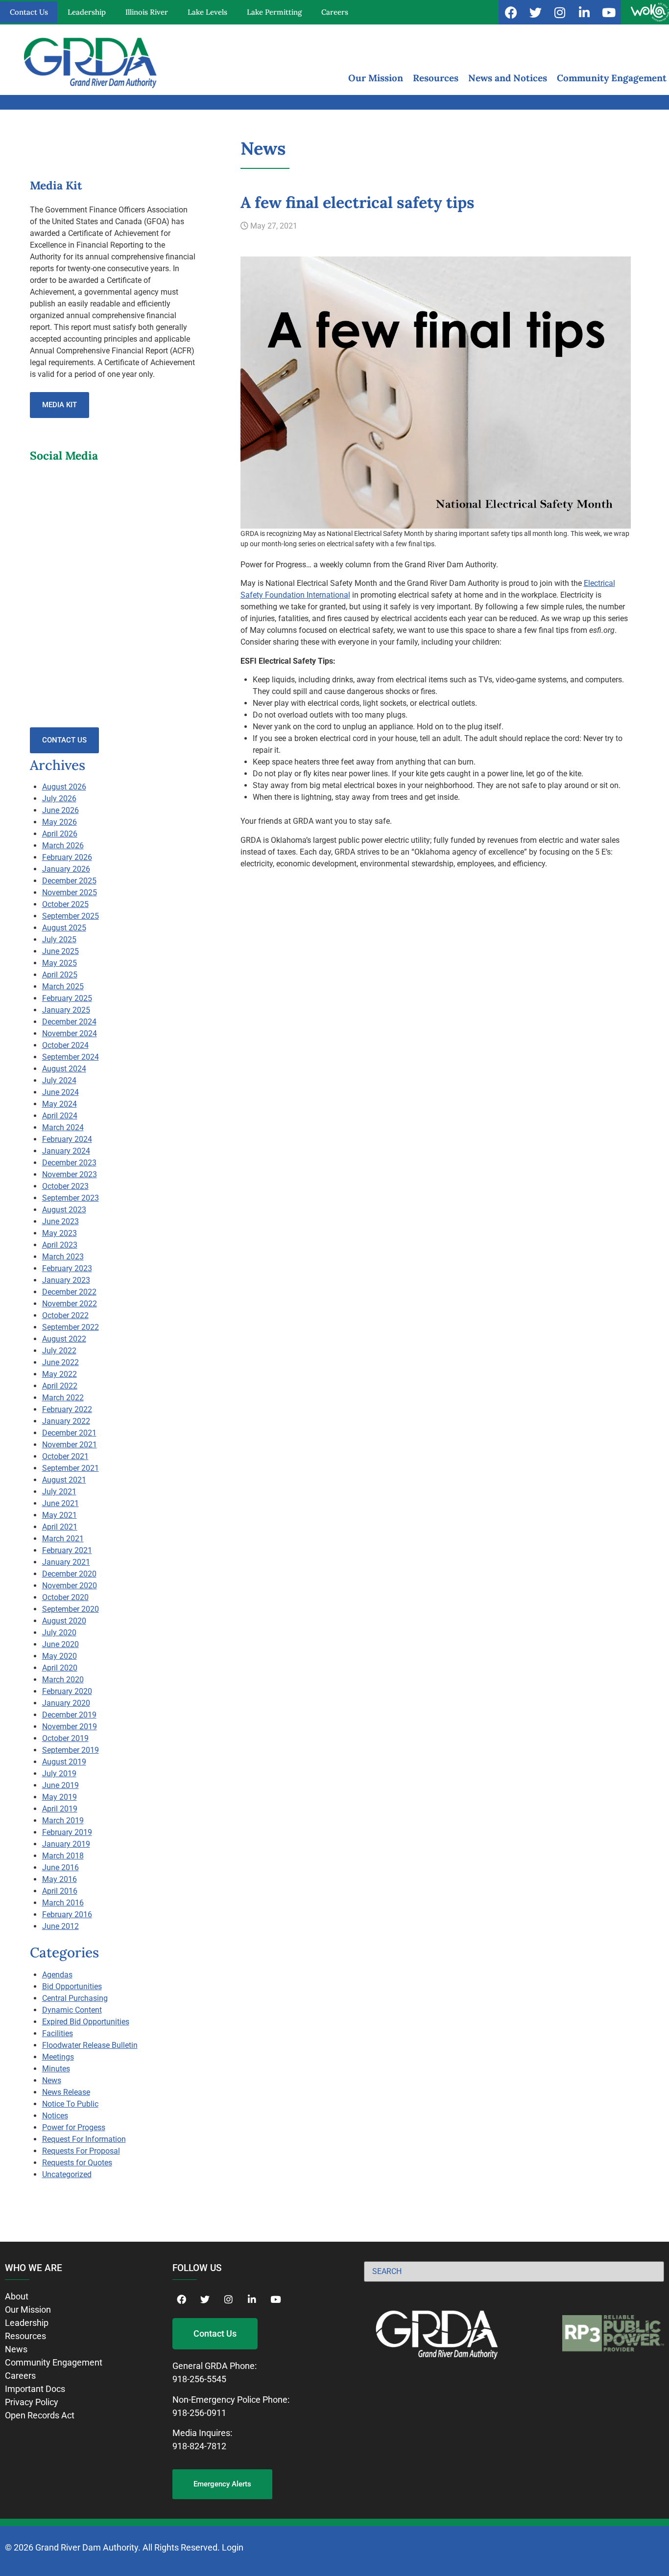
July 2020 (59, 1633)
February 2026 (67, 857)
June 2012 (60, 1926)
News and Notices (508, 78)
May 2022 (60, 1374)
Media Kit (60, 405)
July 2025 (59, 940)
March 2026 (63, 846)
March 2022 (63, 1398)
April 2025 (60, 975)
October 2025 (65, 904)
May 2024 (60, 1104)
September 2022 (71, 1327)
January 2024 (66, 1151)
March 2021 (63, 1539)
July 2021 (59, 1492)
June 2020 (60, 1644)
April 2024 (60, 1116)
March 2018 (63, 1856)
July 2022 (59, 1351)
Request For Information (84, 2139)
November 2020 (70, 1586)
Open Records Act (40, 2415)
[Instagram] (560, 12)
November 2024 (70, 1033)
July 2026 (59, 799)
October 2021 (65, 1456)
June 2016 (60, 1868)
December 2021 (69, 1433)
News (52, 2080)
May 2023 (60, 1233)
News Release (66, 2092)
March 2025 (63, 986)
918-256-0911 (199, 2413)
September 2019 (71, 1750)
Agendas (57, 1975)
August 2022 (64, 1339)
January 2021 (66, 1562)
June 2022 (60, 1362)
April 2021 (60, 1527)
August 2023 (64, 1210)
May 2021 (60, 1515)
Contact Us (29, 12)
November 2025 (70, 893)
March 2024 (63, 1127)
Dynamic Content (72, 2010)
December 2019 (69, 1715)
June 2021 (60, 1503)
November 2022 (70, 1304)
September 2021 (71, 1468)
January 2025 (66, 1010)
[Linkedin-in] (584, 12)
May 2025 (60, 963)
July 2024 (59, 1080)
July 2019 (59, 1774)
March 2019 (63, 1821)
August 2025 (64, 928)
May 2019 (60, 1797)
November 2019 (70, 1727)
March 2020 (63, 1680)
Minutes (56, 2069)
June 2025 (60, 951)
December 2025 (69, 881)
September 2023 (71, 1198)
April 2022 (60, 1386)
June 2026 (60, 810)
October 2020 (65, 1597)
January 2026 (66, 869)
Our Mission (376, 78)
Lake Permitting (274, 12)
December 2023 (69, 1163)
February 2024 (67, 1139)
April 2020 (60, 1668)
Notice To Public (70, 2104)
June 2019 (60, 1785)
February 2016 (67, 1915)
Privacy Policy (32, 2402)
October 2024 (65, 1045)
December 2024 (69, 1022)
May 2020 (60, 1656)
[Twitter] (535, 12)
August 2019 (64, 1762)
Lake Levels (207, 12)
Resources (436, 78)
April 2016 (60, 1891)
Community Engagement (612, 78)
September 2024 (71, 1057)
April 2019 (60, 1809)
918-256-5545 (199, 2379)
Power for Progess (74, 2127)
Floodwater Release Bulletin (90, 2045)
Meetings (58, 2057)
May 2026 (60, 822)
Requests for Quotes (77, 2163)
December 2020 (69, 1574)
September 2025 (71, 916)
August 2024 (64, 1069)
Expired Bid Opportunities (86, 2022)
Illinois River (147, 12)
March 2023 (63, 1257)
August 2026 (64, 787)
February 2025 (67, 998)
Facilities (58, 2033)
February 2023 (67, 1268)
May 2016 (60, 1879)
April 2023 (60, 1245)
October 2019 (65, 1738)
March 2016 (63, 1903)
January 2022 (66, 1421)
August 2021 (64, 1480)
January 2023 (66, 1280)
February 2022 (67, 1409)
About (17, 2296)
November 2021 (70, 1445)
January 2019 (66, 1844)
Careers (335, 12)
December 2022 (69, 1292)
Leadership (87, 12)
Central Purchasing (75, 1998)
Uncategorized (67, 2174)
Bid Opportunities (72, 1986)
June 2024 (60, 1092)
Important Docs (35, 2389)
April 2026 (60, 834)
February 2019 (67, 1832)
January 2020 (66, 1703)
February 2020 (67, 1691)
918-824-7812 (199, 2446)
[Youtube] (609, 12)
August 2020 (64, 1621)
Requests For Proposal (81, 2151)
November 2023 (70, 1174)
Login (233, 2547)
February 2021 (67, 1550)
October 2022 (65, 1315)
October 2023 (65, 1186)
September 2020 (71, 1609)
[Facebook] (511, 12)
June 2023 (60, 1221)
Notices (55, 2116)
